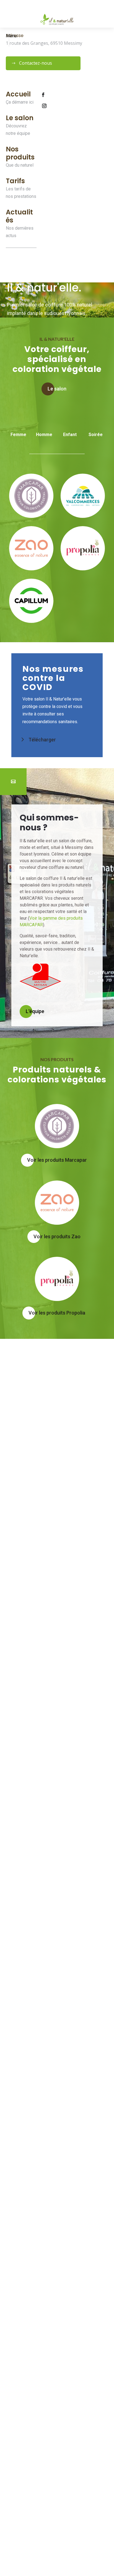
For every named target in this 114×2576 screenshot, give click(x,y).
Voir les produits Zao (57, 1236)
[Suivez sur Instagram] (44, 106)
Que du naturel (20, 165)
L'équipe (35, 1011)
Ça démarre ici (20, 102)
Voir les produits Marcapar (57, 1160)
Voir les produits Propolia (57, 1313)
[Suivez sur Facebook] (43, 95)
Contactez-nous (36, 63)
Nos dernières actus (20, 232)
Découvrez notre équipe (18, 130)
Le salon (57, 389)
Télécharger (42, 740)
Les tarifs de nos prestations (21, 193)
